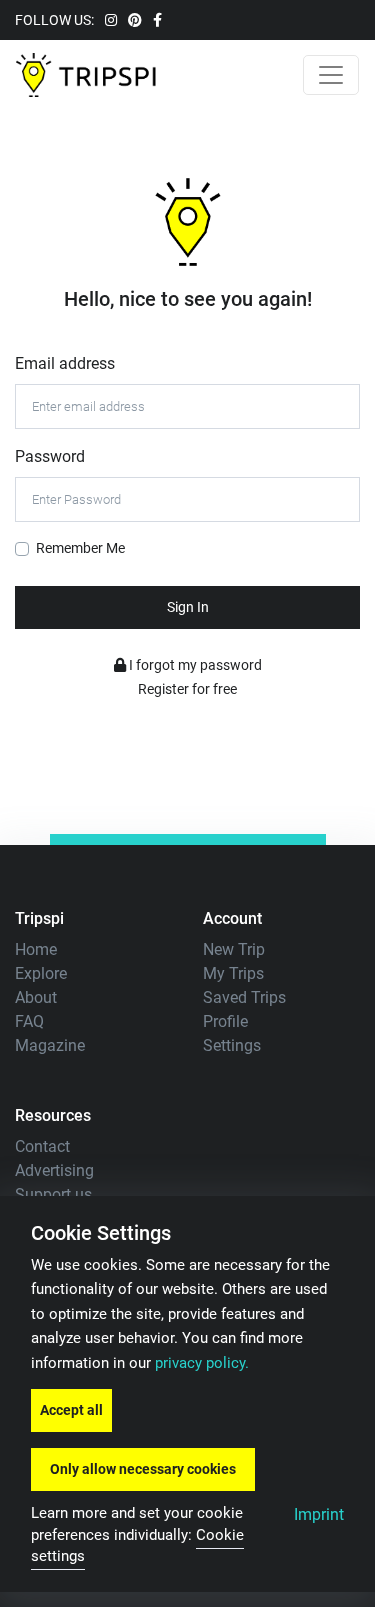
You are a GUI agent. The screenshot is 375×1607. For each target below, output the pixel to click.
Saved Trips (244, 997)
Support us (53, 1194)
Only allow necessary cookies (143, 1469)
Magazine (50, 1045)
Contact (42, 1146)
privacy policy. (202, 1363)
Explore (41, 973)
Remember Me (80, 548)
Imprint (319, 1514)
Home (36, 949)
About (36, 997)
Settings (232, 1045)
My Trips (233, 973)
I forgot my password (194, 665)
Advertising (54, 1170)
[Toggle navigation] (331, 75)
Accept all (71, 1410)
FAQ (29, 1021)
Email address (65, 363)
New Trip (234, 949)
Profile (225, 1021)
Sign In (188, 607)
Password (50, 456)
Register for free (187, 689)
